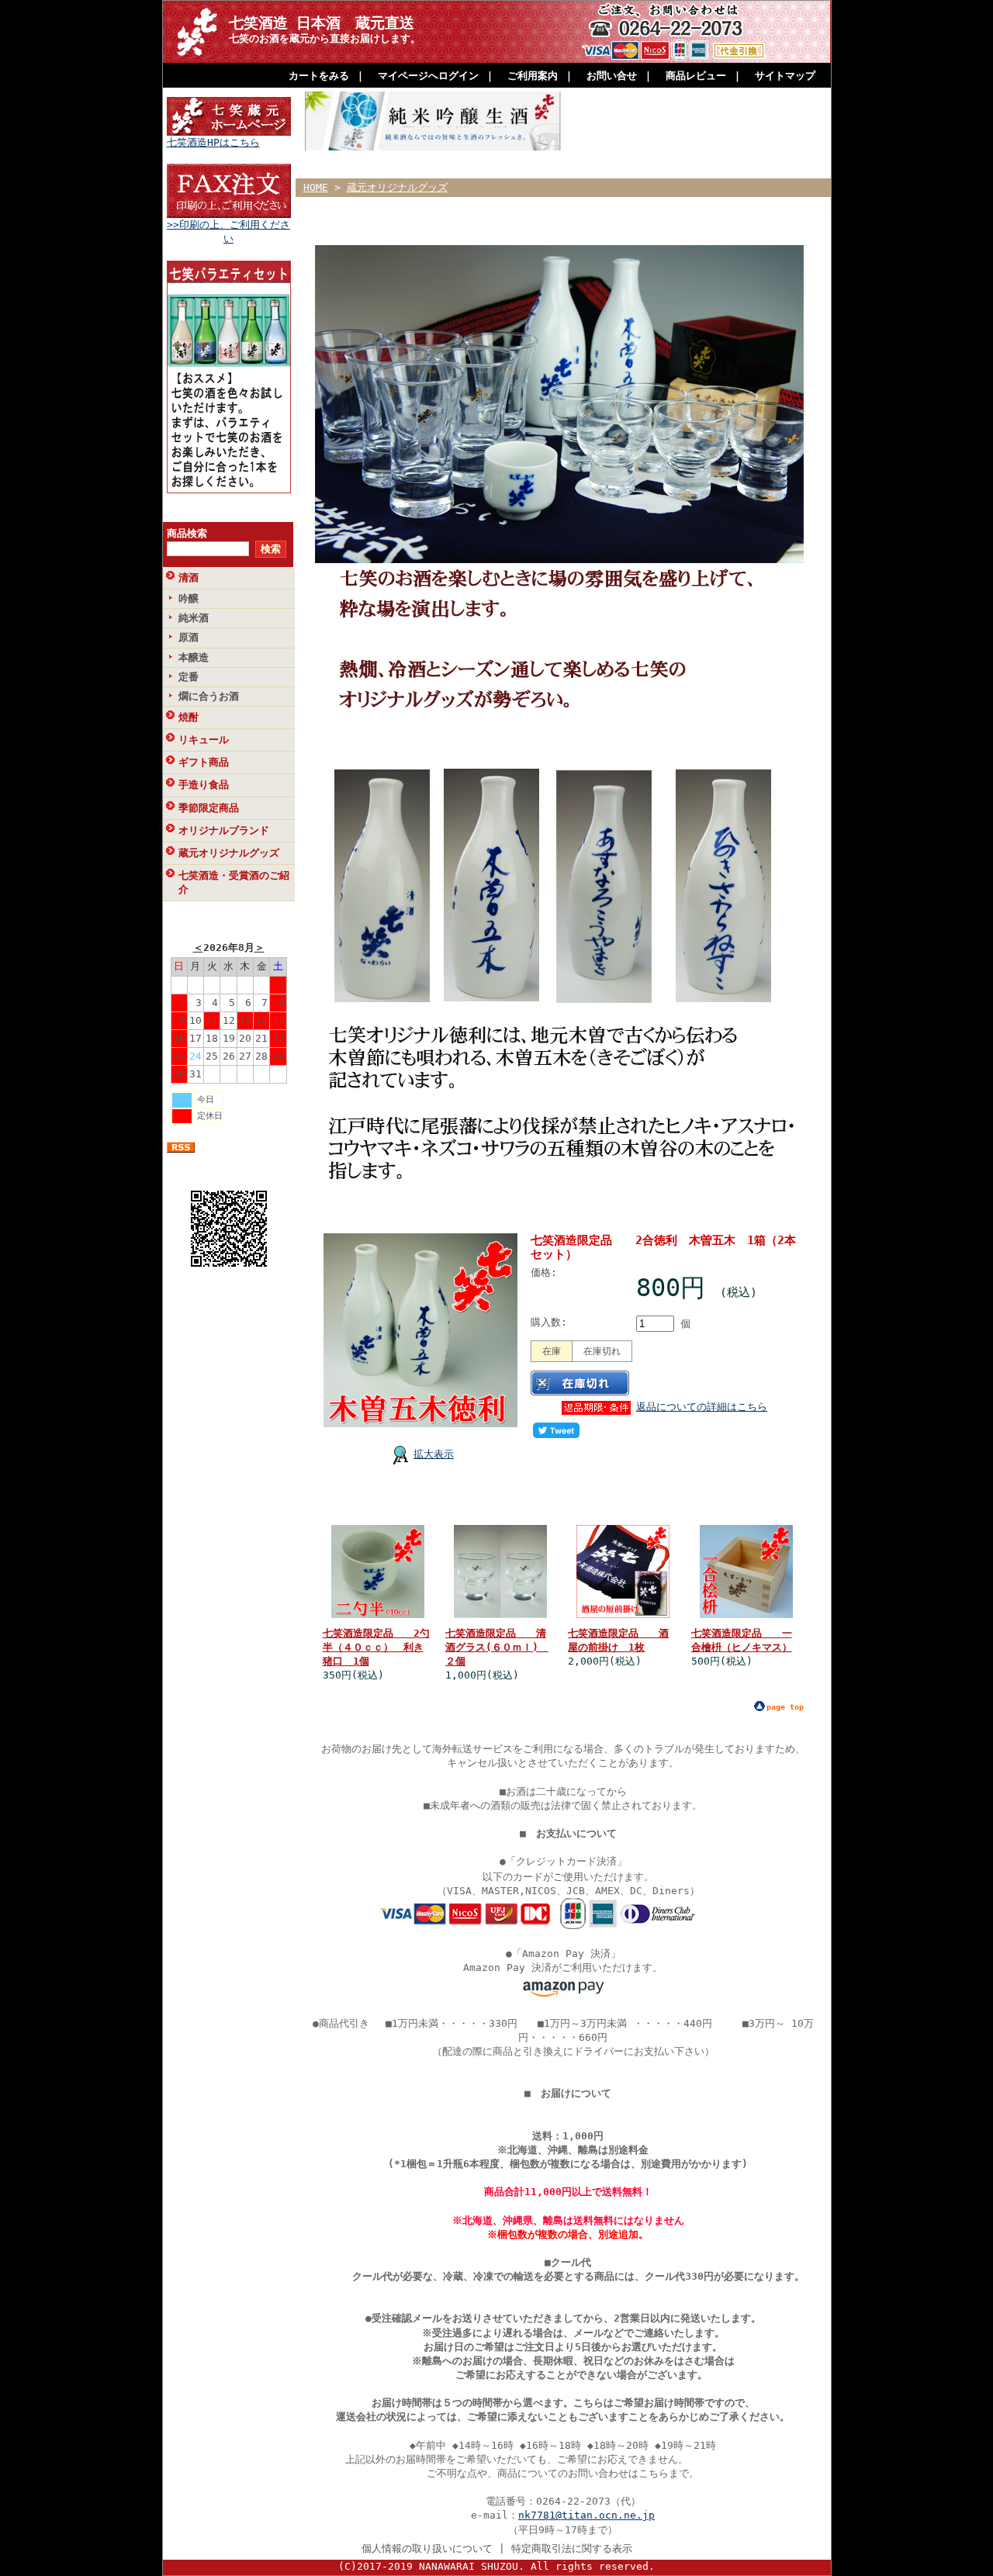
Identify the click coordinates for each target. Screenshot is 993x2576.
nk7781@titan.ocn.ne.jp (586, 2515)
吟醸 (189, 598)
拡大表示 (434, 1454)
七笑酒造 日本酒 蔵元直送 (322, 23)
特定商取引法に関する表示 (572, 2548)
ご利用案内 (533, 76)
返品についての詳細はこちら (702, 1407)
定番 (189, 677)
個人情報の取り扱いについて (427, 2548)
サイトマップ (785, 76)
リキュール (204, 740)
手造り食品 (204, 785)
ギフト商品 (204, 762)
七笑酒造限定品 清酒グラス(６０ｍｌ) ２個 (497, 1647)
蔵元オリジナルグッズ (229, 853)
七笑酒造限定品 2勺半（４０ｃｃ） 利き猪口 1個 (376, 1647)
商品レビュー (696, 76)
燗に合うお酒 (209, 696)
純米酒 (194, 618)
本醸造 (194, 657)
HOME (316, 187)
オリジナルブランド (224, 830)
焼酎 (189, 717)
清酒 (189, 577)
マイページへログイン (428, 76)
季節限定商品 (209, 808)
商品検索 (187, 533)
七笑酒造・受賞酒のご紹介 (234, 882)
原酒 (189, 637)
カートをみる (319, 76)
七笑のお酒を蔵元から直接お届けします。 (325, 38)
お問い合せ (612, 76)
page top (785, 1707)
